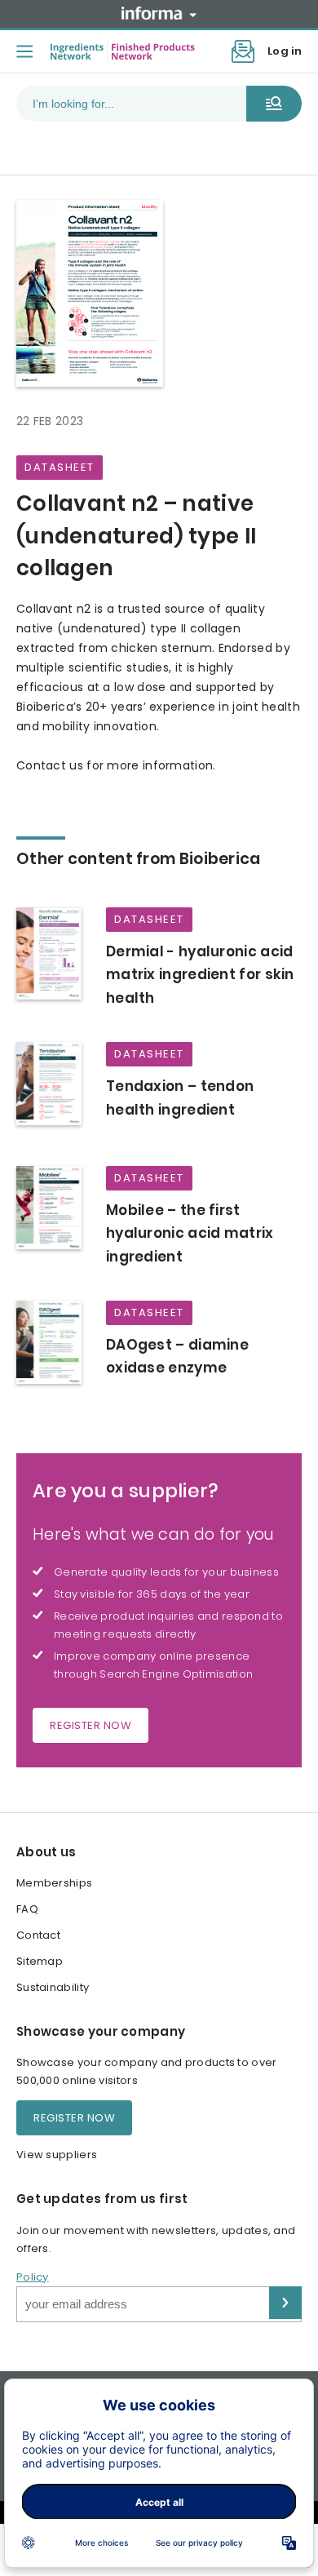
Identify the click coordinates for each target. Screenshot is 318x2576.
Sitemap (40, 1961)
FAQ (27, 1909)
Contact (38, 1935)
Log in (285, 51)
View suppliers (57, 2155)
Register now (91, 1725)
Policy (33, 2277)
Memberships (54, 1883)
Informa (159, 13)
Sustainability (53, 1987)
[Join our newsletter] (243, 51)
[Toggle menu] (24, 51)
